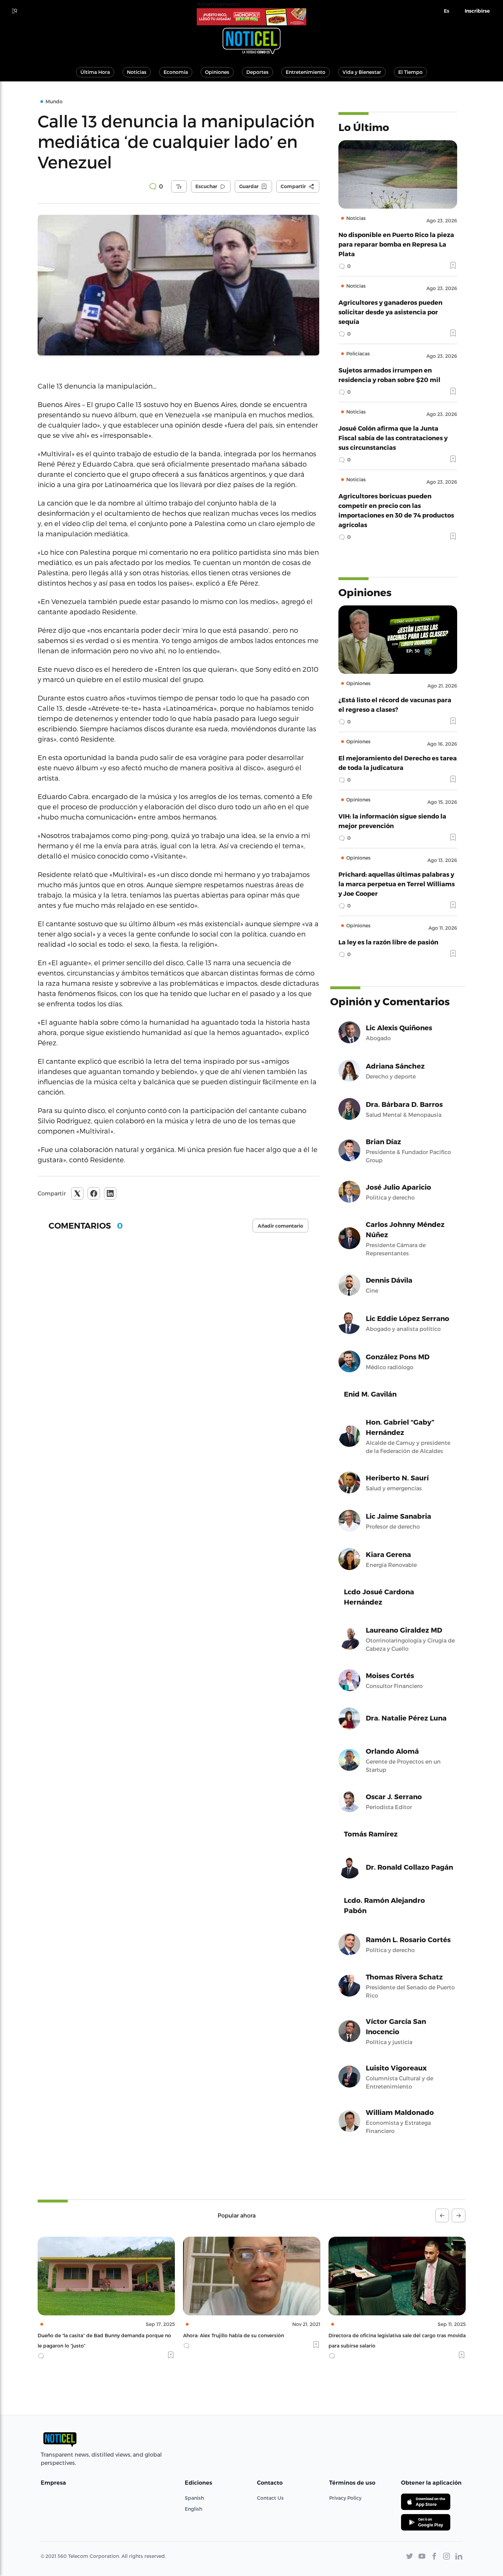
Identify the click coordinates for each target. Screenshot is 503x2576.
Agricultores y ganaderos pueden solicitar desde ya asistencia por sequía (390, 312)
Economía (176, 72)
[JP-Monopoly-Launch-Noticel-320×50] (251, 17)
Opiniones (217, 72)
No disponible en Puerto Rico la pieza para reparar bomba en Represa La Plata (396, 244)
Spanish (194, 2498)
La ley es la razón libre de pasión (388, 942)
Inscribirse (477, 11)
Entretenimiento (306, 72)
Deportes (257, 72)
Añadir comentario (280, 1226)
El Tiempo (410, 72)
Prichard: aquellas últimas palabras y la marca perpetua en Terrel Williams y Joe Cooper (397, 884)
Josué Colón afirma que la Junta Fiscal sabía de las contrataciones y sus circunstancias (393, 438)
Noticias (137, 72)
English (194, 2509)
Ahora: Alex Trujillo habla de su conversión (88, 2335)
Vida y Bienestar (362, 72)
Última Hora (95, 72)
